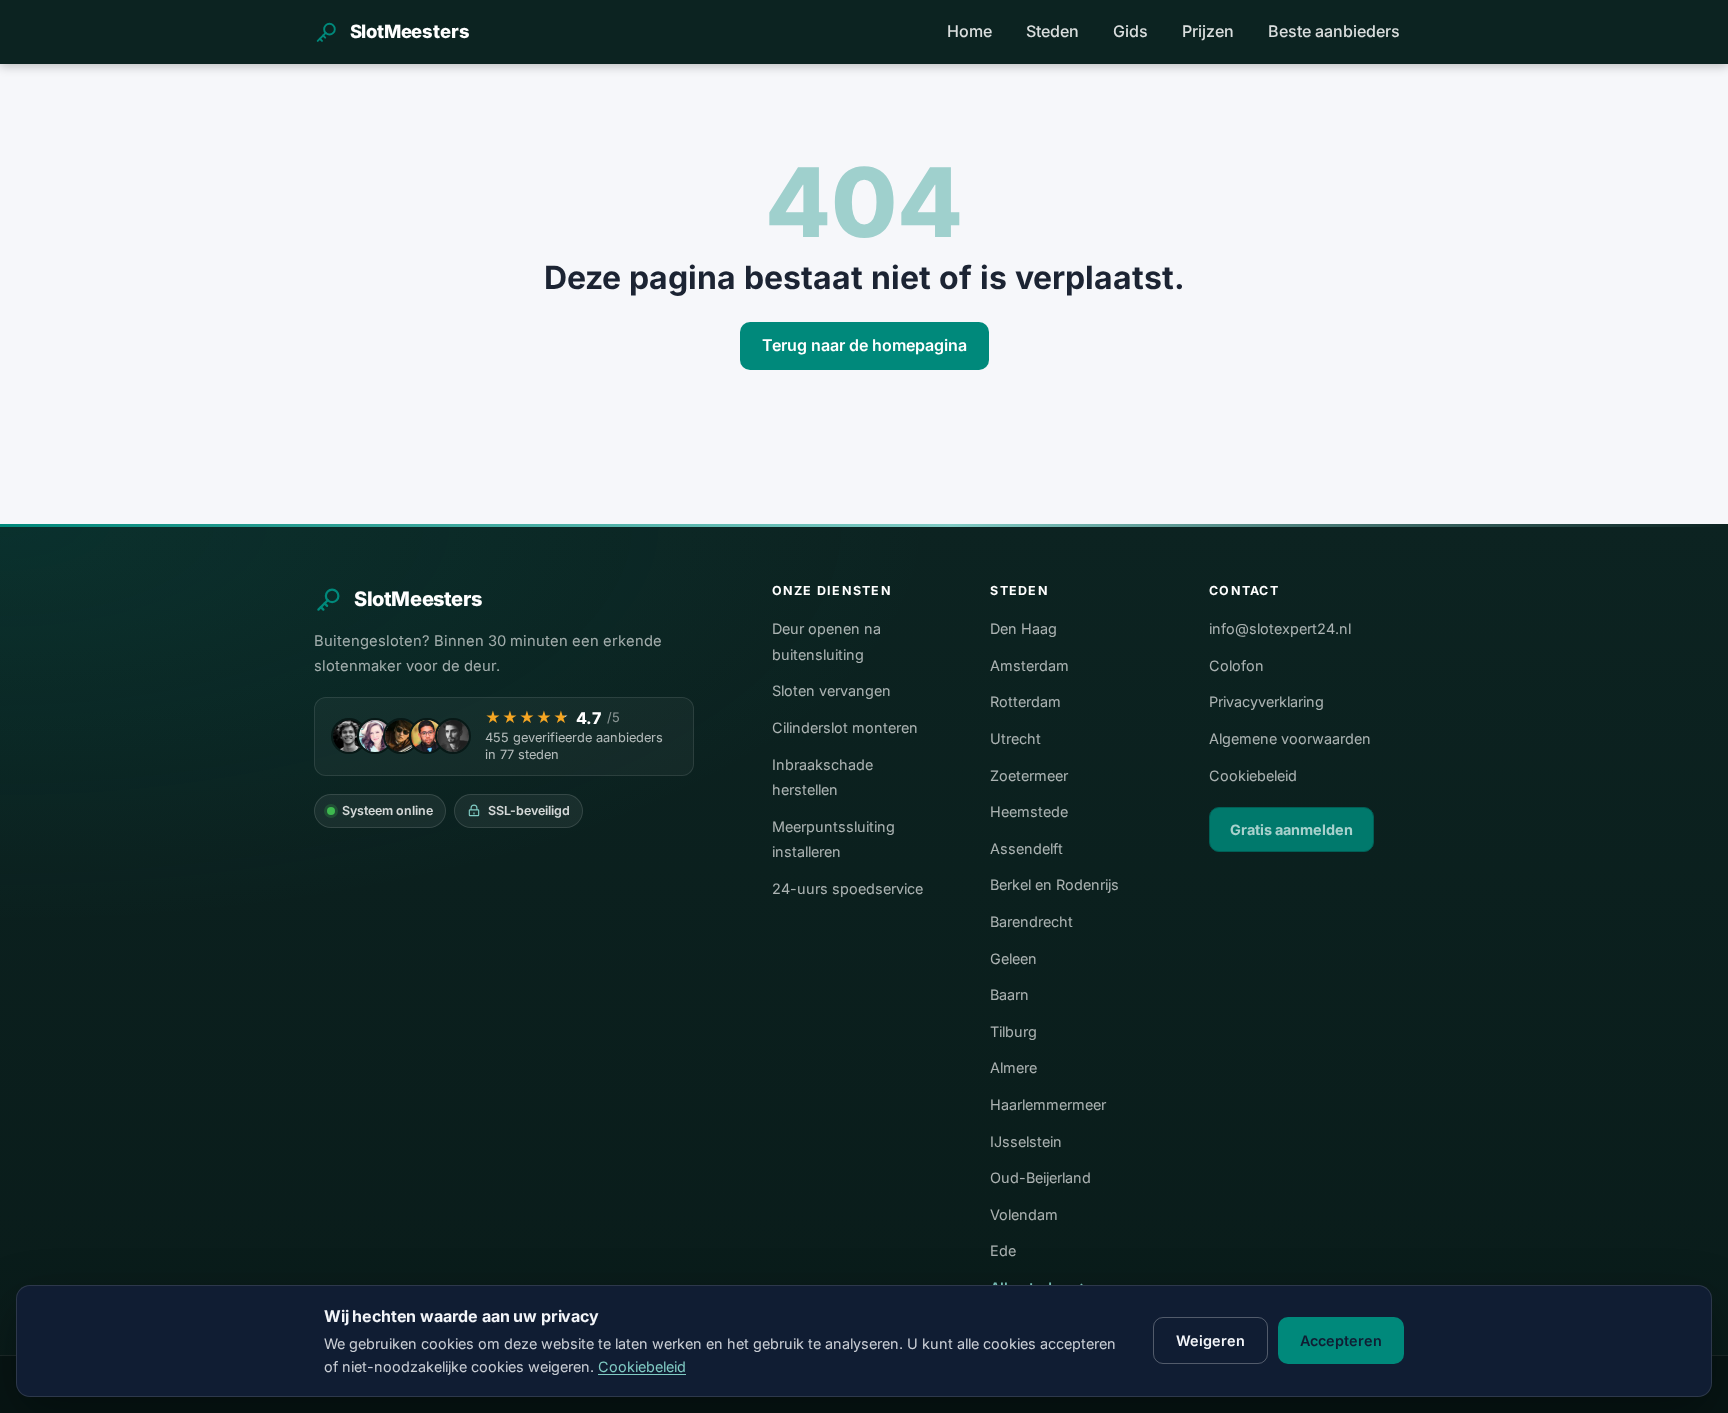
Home (969, 31)
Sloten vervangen (831, 690)
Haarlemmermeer (1048, 1104)
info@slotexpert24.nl (1280, 628)
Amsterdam (1029, 665)
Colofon (1236, 665)
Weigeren (1210, 1340)
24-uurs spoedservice (847, 888)
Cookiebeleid (1253, 775)
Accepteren (1341, 1340)
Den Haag (1023, 628)
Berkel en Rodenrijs (1054, 884)
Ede (1003, 1250)
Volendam (1024, 1214)
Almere (1013, 1067)
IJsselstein (1026, 1141)
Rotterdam (1025, 701)
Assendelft (1026, 848)
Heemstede (1029, 811)
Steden (1052, 31)
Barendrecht (1031, 921)
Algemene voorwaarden (1290, 738)
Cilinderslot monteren (845, 727)
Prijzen (1208, 31)
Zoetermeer (1029, 775)
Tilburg (1013, 1031)
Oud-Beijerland (1040, 1177)
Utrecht (1015, 738)
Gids (1130, 31)
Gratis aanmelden (1291, 829)
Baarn (1009, 994)
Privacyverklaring (1266, 701)
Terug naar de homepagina (864, 345)
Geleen (1013, 958)
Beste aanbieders (1334, 31)
